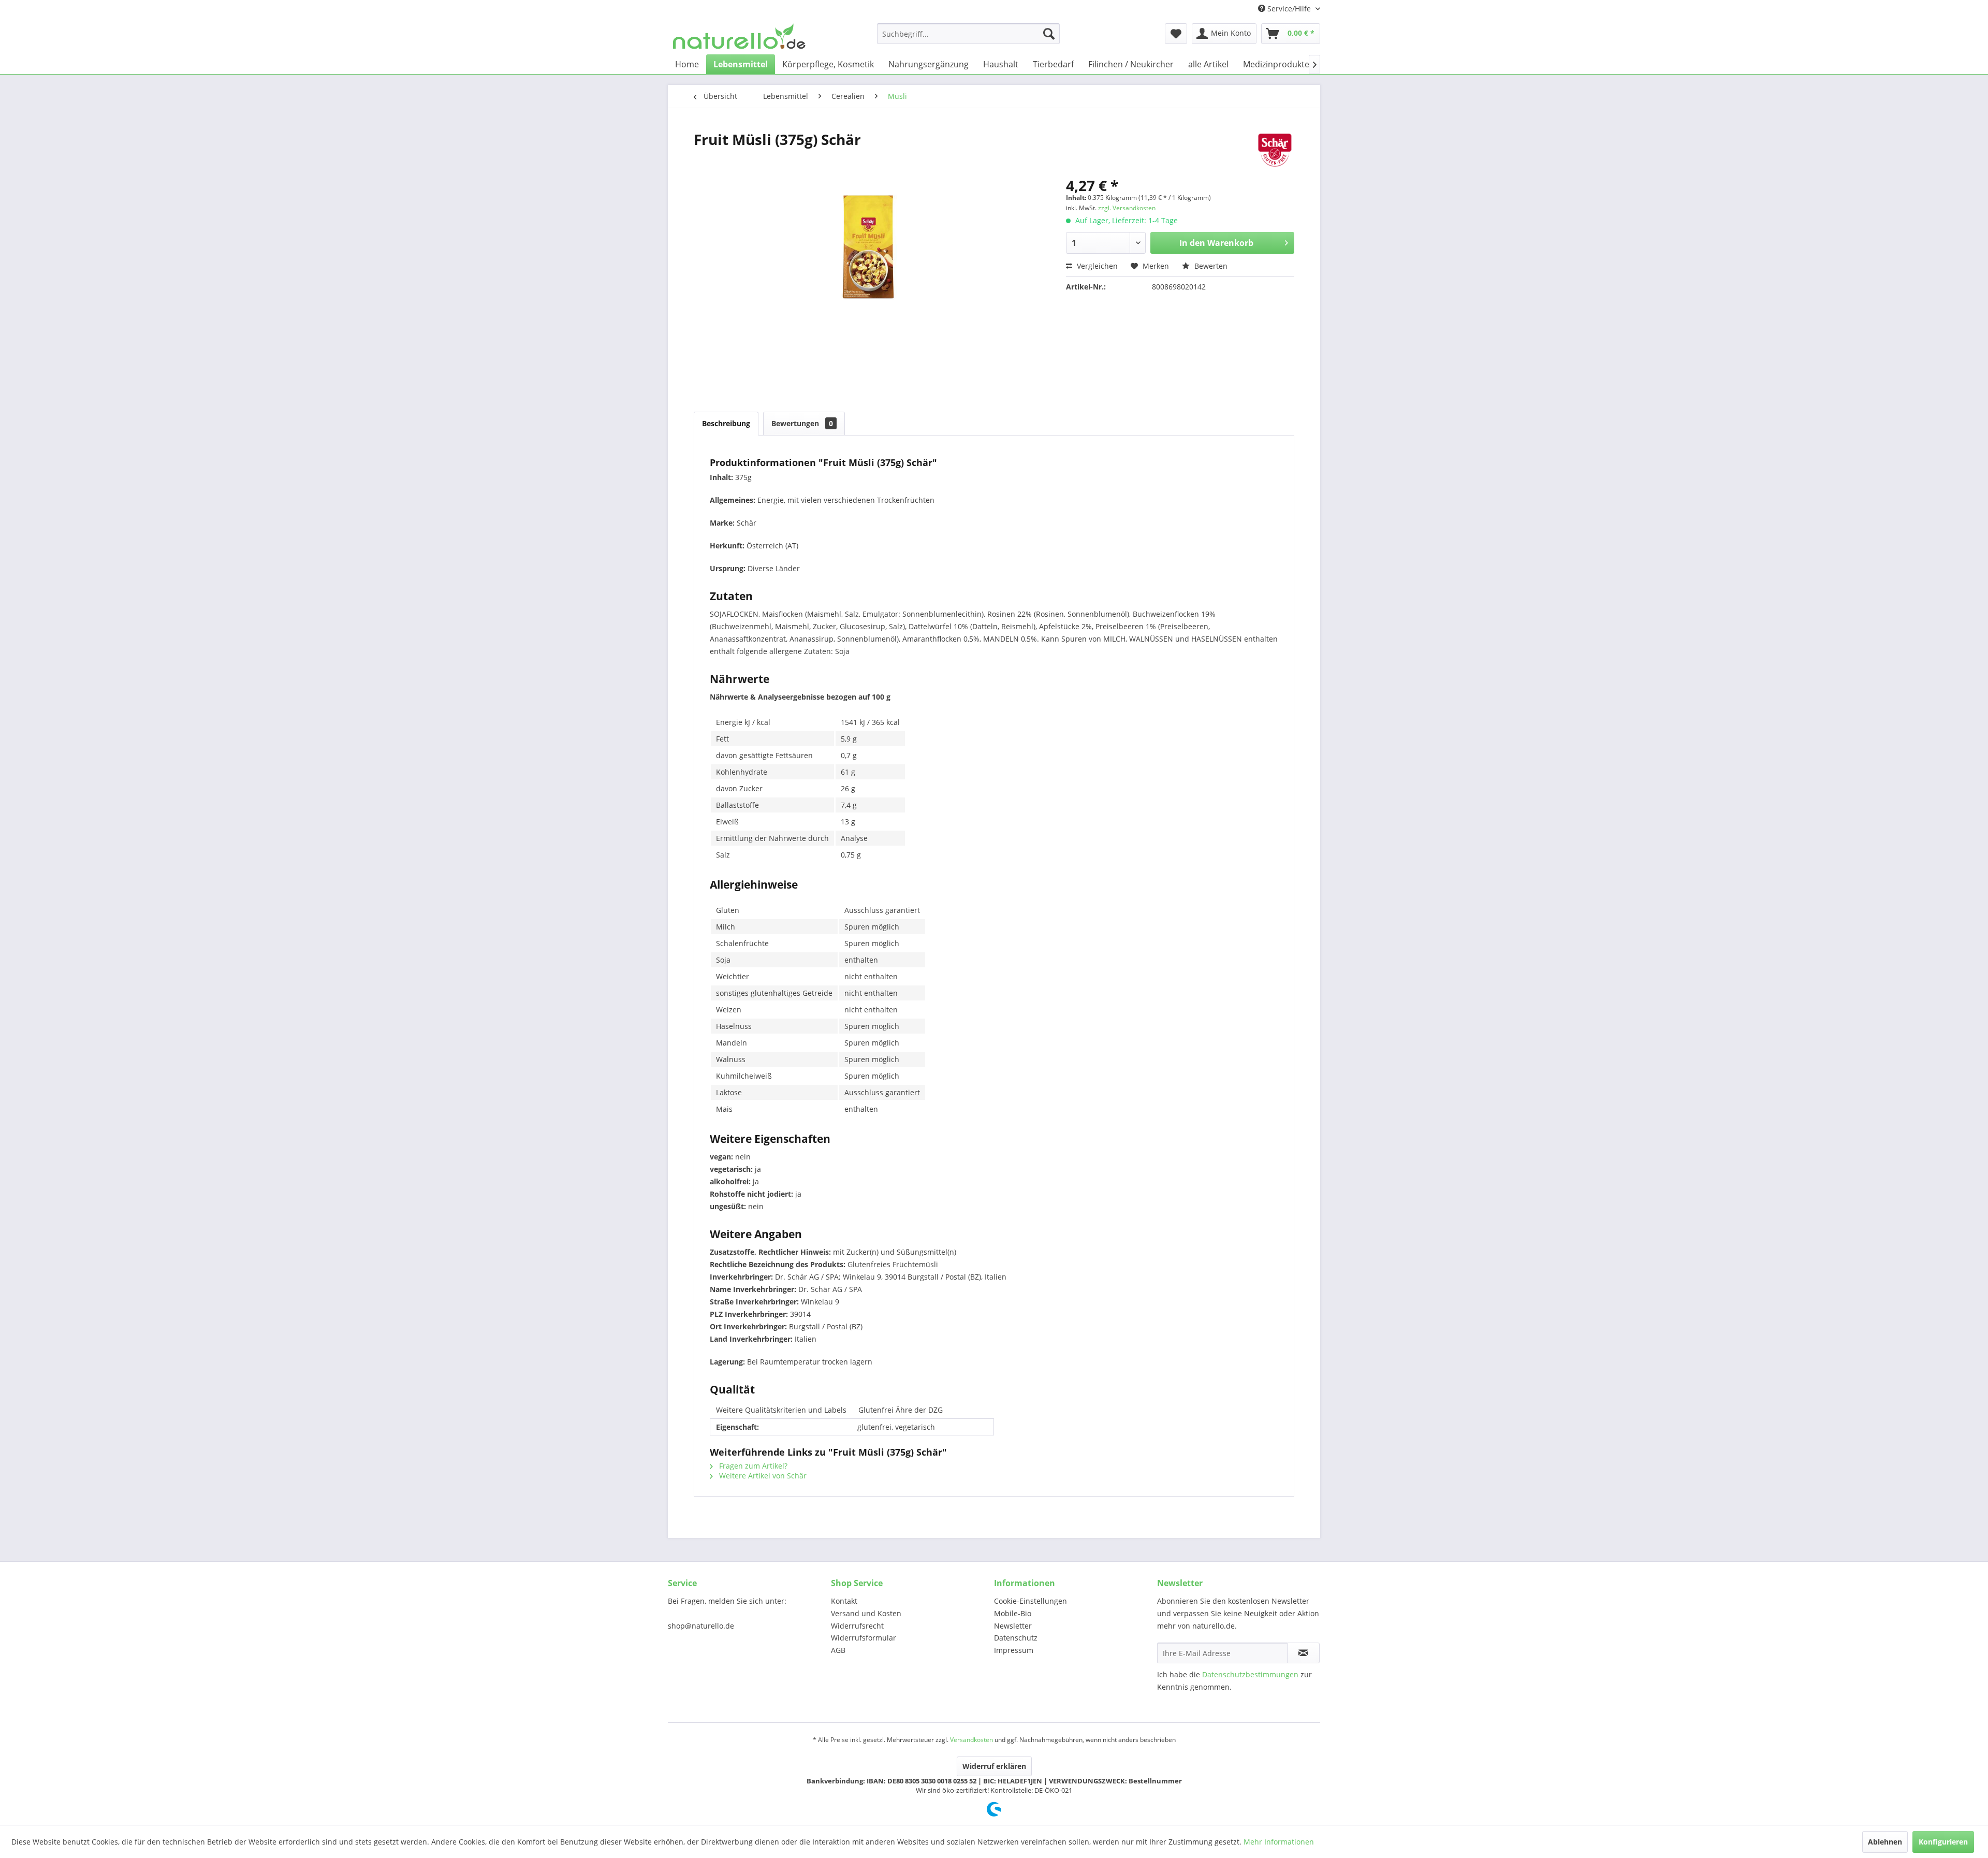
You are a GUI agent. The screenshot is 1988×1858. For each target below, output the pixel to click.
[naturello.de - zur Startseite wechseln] (739, 36)
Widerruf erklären (994, 1766)
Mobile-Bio (1013, 1613)
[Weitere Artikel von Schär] (1275, 150)
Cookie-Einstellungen (1030, 1601)
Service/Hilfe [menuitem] (1289, 9)
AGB (838, 1650)
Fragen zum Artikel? (752, 1466)
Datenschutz (1016, 1638)
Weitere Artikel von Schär (762, 1476)
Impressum (1014, 1650)
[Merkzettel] (1176, 34)
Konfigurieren (1943, 1842)
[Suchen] (1049, 34)
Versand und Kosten (866, 1613)
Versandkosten (971, 1740)
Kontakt (844, 1601)
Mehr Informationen (1279, 1842)
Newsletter (1013, 1626)
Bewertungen (802, 423)
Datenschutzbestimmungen (1250, 1674)
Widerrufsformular (864, 1638)
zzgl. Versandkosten (1127, 208)
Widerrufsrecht (857, 1626)
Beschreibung (726, 423)
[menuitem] (968, 34)
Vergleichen (1096, 266)
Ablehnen (1885, 1842)
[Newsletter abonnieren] (1303, 1653)
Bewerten (1210, 266)
